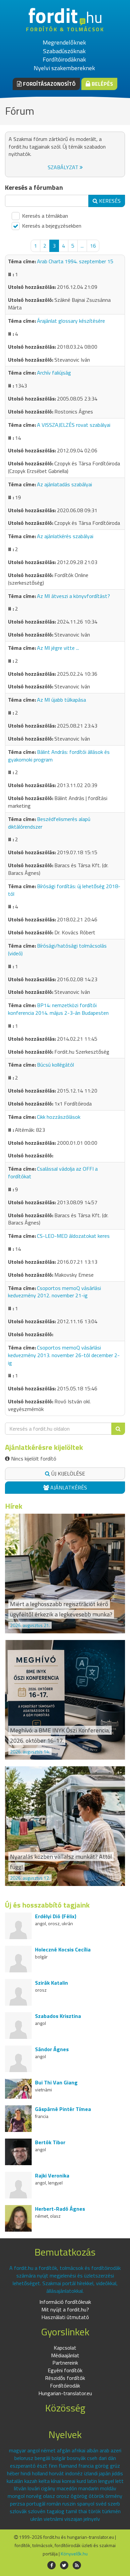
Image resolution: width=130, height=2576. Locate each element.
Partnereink (65, 2363)
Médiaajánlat (65, 2355)
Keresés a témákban (44, 216)
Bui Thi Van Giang (56, 2082)
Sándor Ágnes (52, 2049)
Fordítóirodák (65, 2386)
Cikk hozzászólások (59, 1117)
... (82, 246)
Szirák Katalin (51, 1983)
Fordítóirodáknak (64, 59)
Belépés (102, 84)
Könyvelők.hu (74, 2554)
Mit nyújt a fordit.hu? (65, 2309)
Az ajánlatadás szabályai (64, 484)
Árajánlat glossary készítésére (71, 321)
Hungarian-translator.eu (65, 2393)
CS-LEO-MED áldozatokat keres (73, 1236)
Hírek (14, 1506)
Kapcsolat (65, 2348)
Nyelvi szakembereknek (64, 68)
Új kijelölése (67, 1473)
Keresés (109, 201)
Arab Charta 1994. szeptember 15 (75, 261)
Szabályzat (64, 167)
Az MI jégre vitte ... (58, 648)
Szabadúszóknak (64, 51)
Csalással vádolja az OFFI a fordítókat (53, 1172)
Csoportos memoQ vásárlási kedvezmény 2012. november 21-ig (54, 1292)
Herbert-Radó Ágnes (60, 2209)
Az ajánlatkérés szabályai (65, 536)
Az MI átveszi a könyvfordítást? (73, 596)
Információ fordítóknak (65, 2302)
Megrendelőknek (64, 42)
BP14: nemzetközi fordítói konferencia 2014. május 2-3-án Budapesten (58, 1009)
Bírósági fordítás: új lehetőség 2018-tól (64, 890)
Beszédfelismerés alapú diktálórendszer (49, 823)
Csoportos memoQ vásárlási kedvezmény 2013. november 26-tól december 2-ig (64, 1355)
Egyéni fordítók (65, 2370)
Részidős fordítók (65, 2378)
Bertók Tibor (50, 2142)
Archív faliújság (54, 373)
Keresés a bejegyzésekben (51, 226)
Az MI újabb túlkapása (61, 700)
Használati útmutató (65, 2317)
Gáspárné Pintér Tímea (63, 2109)
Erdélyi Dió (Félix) (56, 1916)
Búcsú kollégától (55, 1065)
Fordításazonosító (49, 84)
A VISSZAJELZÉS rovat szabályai (74, 425)
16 (93, 246)
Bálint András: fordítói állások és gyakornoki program (59, 756)
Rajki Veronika (52, 2175)
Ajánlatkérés (68, 1487)
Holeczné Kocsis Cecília (63, 1949)
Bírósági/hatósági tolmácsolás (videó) (57, 949)
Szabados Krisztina (58, 2016)
